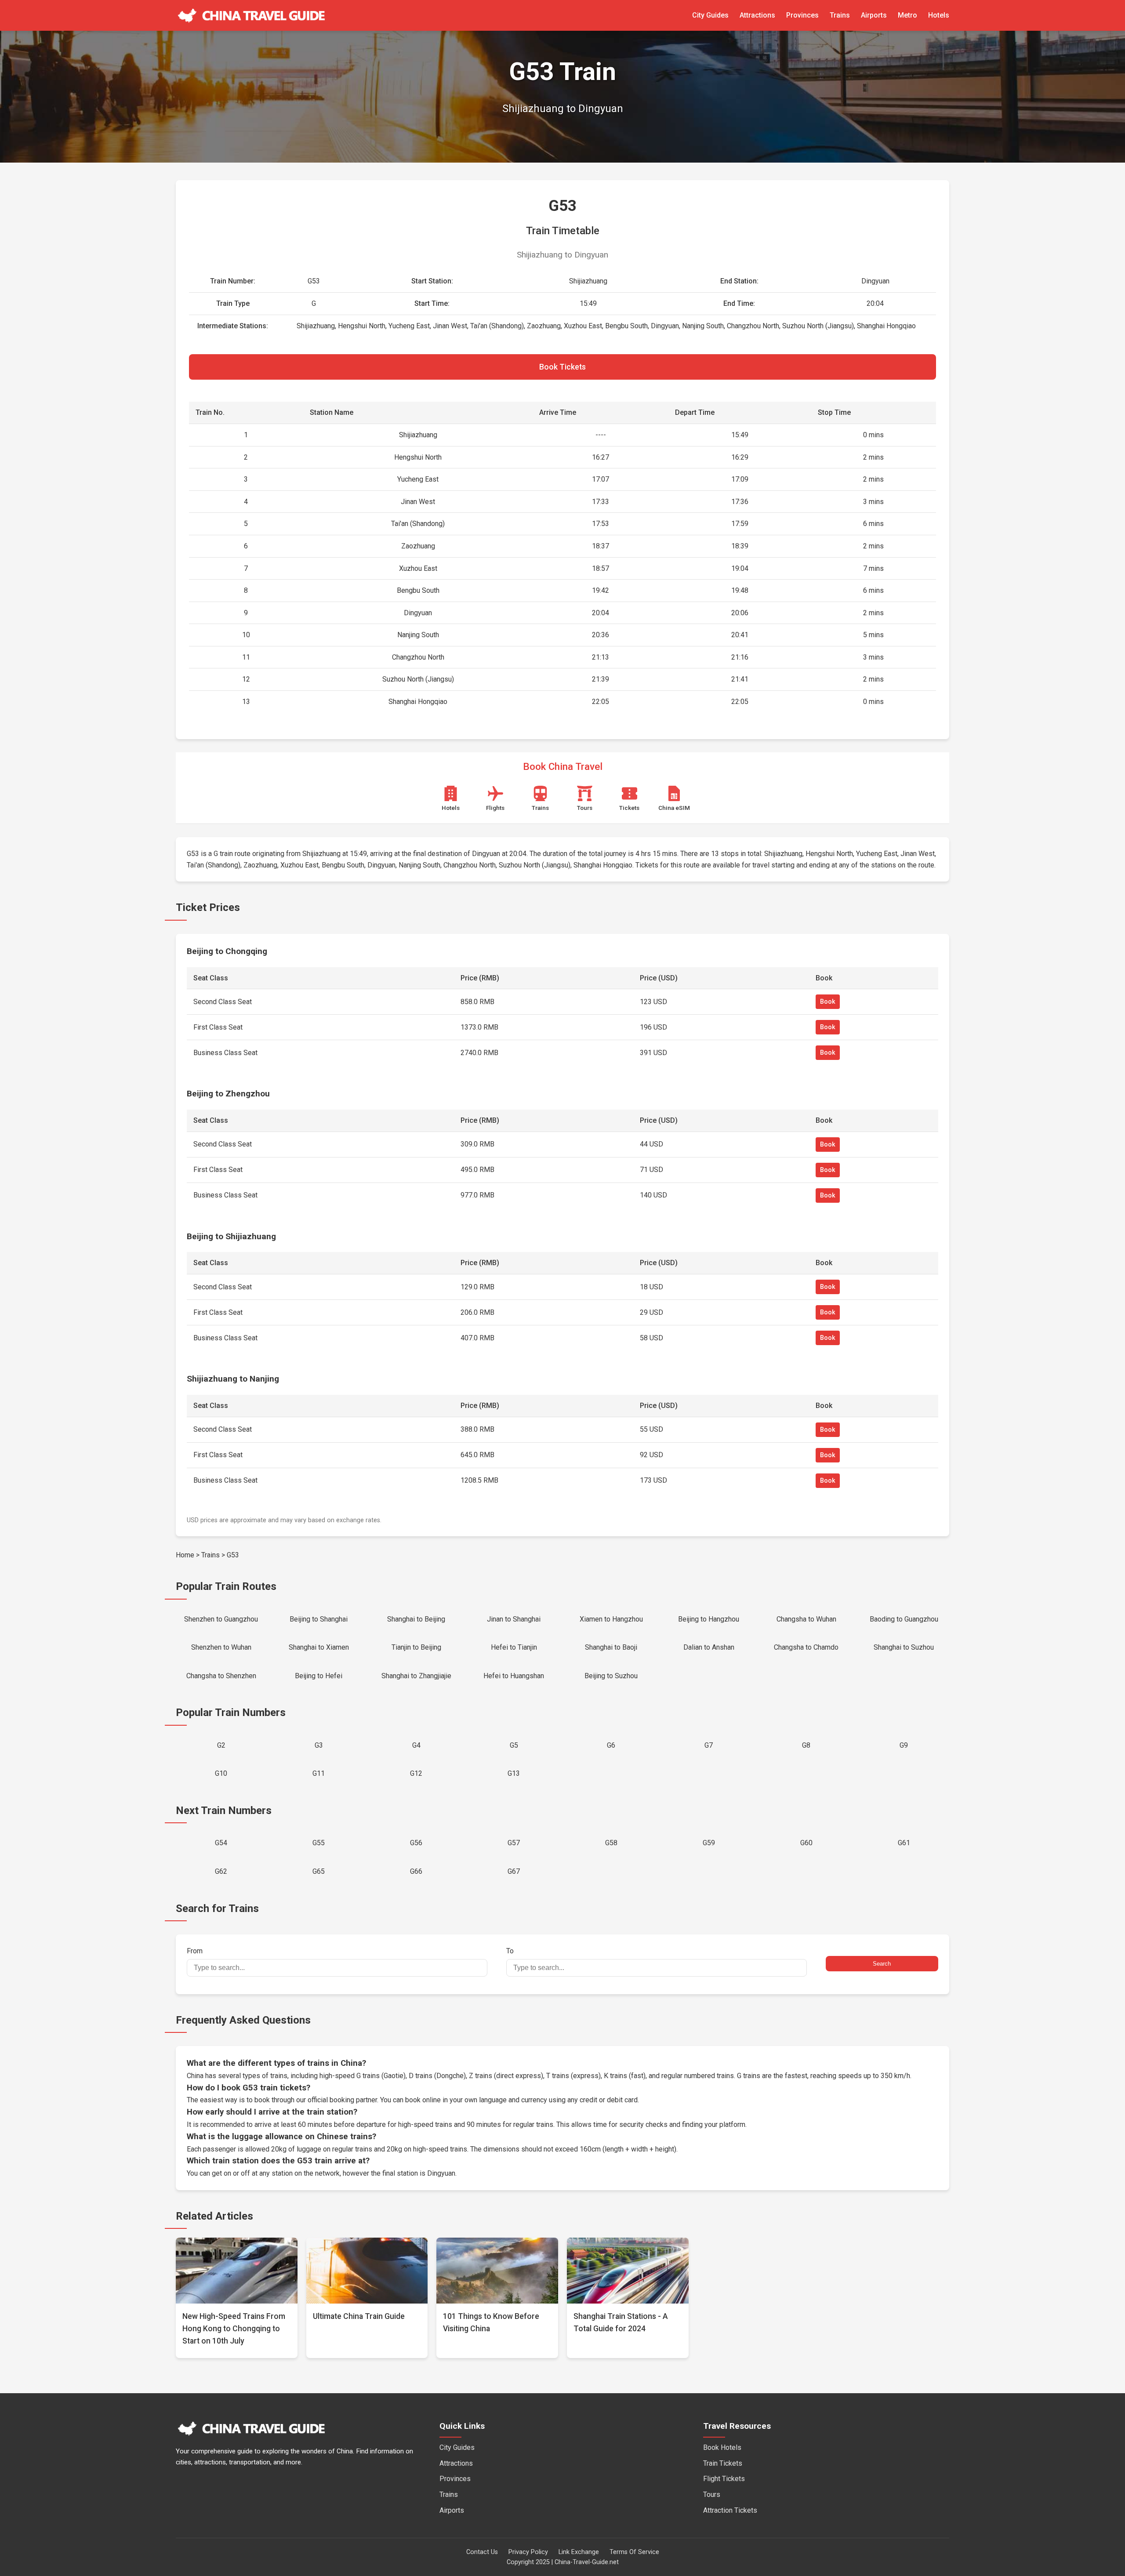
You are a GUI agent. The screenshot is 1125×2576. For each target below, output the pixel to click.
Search (882, 1964)
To (510, 1951)
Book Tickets (562, 367)
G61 (904, 1843)
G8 (806, 1745)
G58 (611, 1843)
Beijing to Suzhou (611, 1676)
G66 (416, 1871)
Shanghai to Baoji (611, 1647)
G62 (221, 1871)
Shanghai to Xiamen (319, 1647)
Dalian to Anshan (709, 1647)
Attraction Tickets (730, 2510)
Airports (874, 15)
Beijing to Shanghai (319, 1619)
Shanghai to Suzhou (904, 1647)
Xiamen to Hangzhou (611, 1619)
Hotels (939, 15)
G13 (514, 1773)
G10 (221, 1773)
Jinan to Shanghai (514, 1619)
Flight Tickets (724, 2479)
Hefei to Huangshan (514, 1676)
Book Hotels (722, 2447)
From (195, 1951)
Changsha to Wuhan (806, 1619)
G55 (319, 1843)
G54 (221, 1843)
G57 (514, 1843)
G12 (416, 1773)
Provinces (802, 15)
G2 (221, 1745)
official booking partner (342, 2100)
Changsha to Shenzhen (221, 1676)
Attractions (757, 15)
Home (185, 1555)
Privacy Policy (528, 2552)
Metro (907, 15)
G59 (709, 1843)
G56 (416, 1843)
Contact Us (482, 2552)
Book (828, 1002)
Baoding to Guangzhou (904, 1619)
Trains (840, 15)
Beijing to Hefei (319, 1676)
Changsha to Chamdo (806, 1647)
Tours (712, 2494)
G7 (709, 1745)
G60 (806, 1843)
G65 (319, 1871)
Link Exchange (579, 2552)
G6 (611, 1745)
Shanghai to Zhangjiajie (416, 1676)
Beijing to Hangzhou (709, 1619)
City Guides (710, 15)
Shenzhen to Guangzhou (221, 1619)
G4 (416, 1745)
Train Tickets (723, 2463)
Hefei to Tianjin (514, 1647)
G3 (319, 1745)
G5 (514, 1745)
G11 (319, 1773)
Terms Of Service (634, 2552)
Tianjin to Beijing (416, 1647)
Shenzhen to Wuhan (221, 1647)
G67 (514, 1871)
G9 (904, 1745)
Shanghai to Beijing (416, 1619)
